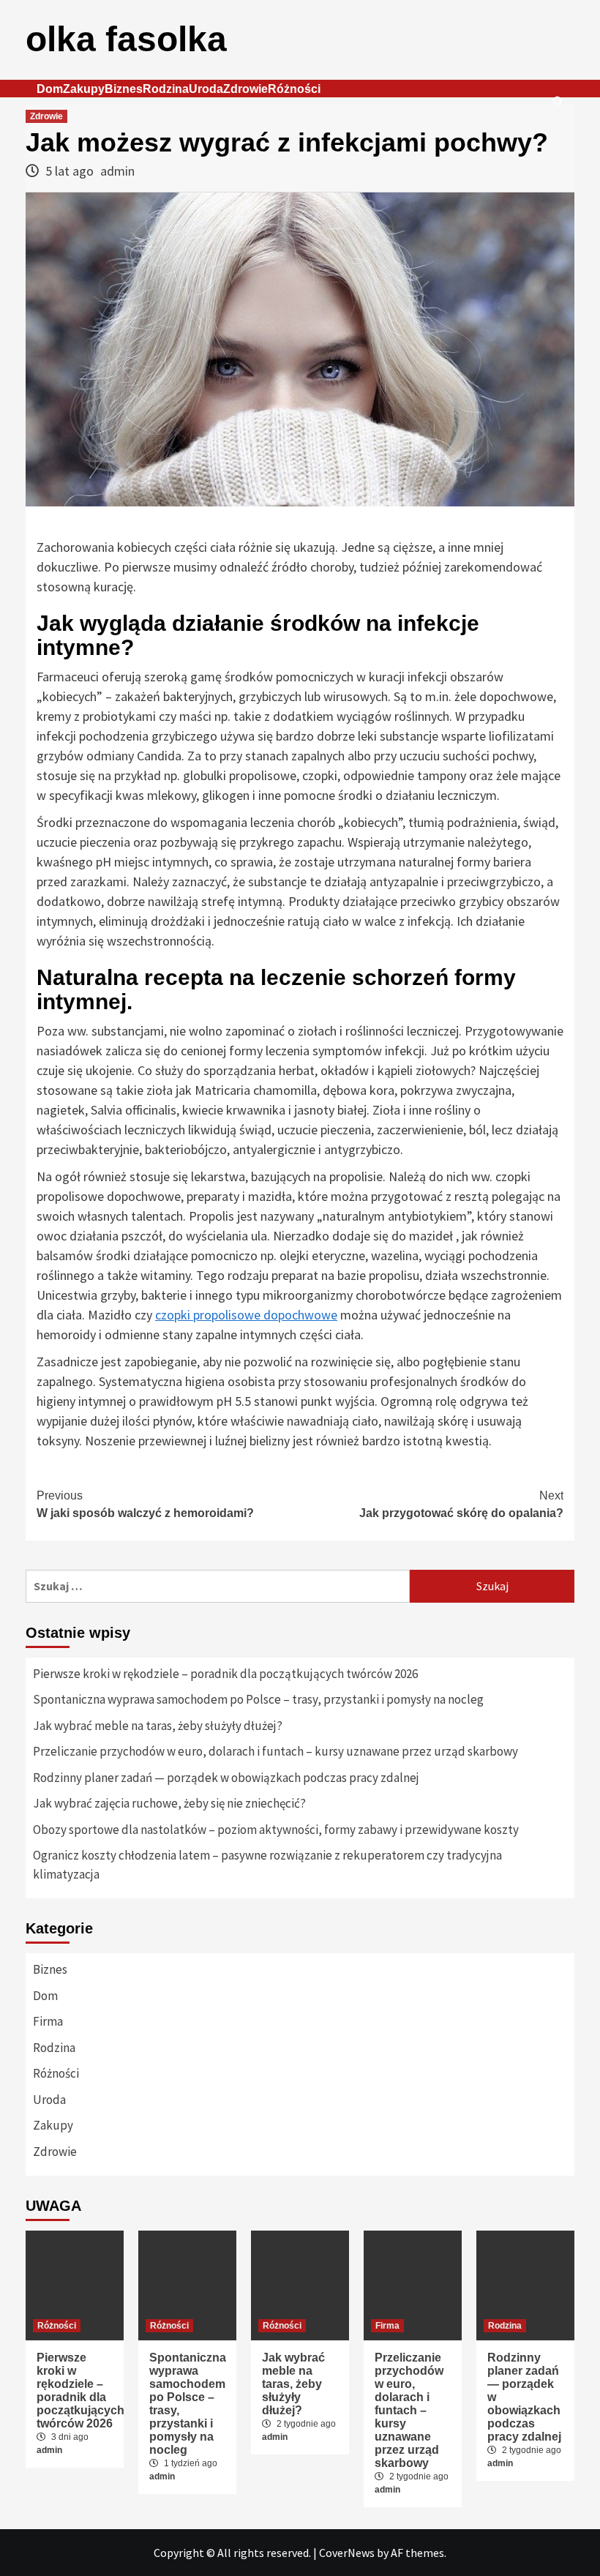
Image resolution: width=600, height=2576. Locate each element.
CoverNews (347, 2553)
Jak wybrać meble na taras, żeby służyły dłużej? (158, 1726)
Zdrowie (245, 89)
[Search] (558, 102)
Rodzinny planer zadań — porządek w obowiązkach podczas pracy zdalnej (226, 1778)
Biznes (124, 89)
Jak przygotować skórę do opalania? (461, 1504)
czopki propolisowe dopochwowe (246, 1315)
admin (117, 171)
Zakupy (84, 89)
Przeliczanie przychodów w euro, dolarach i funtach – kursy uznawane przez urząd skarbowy (275, 1751)
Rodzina (166, 89)
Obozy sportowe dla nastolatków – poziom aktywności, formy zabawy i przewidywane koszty (276, 1830)
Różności (294, 89)
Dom (50, 89)
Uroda (206, 89)
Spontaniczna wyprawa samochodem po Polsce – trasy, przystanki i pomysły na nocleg (258, 1699)
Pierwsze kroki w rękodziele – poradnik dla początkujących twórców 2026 (225, 1674)
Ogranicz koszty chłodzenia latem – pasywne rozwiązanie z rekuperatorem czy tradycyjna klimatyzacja (267, 1865)
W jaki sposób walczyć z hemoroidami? (145, 1504)
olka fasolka (126, 39)
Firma (48, 2021)
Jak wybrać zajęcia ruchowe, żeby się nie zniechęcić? (169, 1803)
